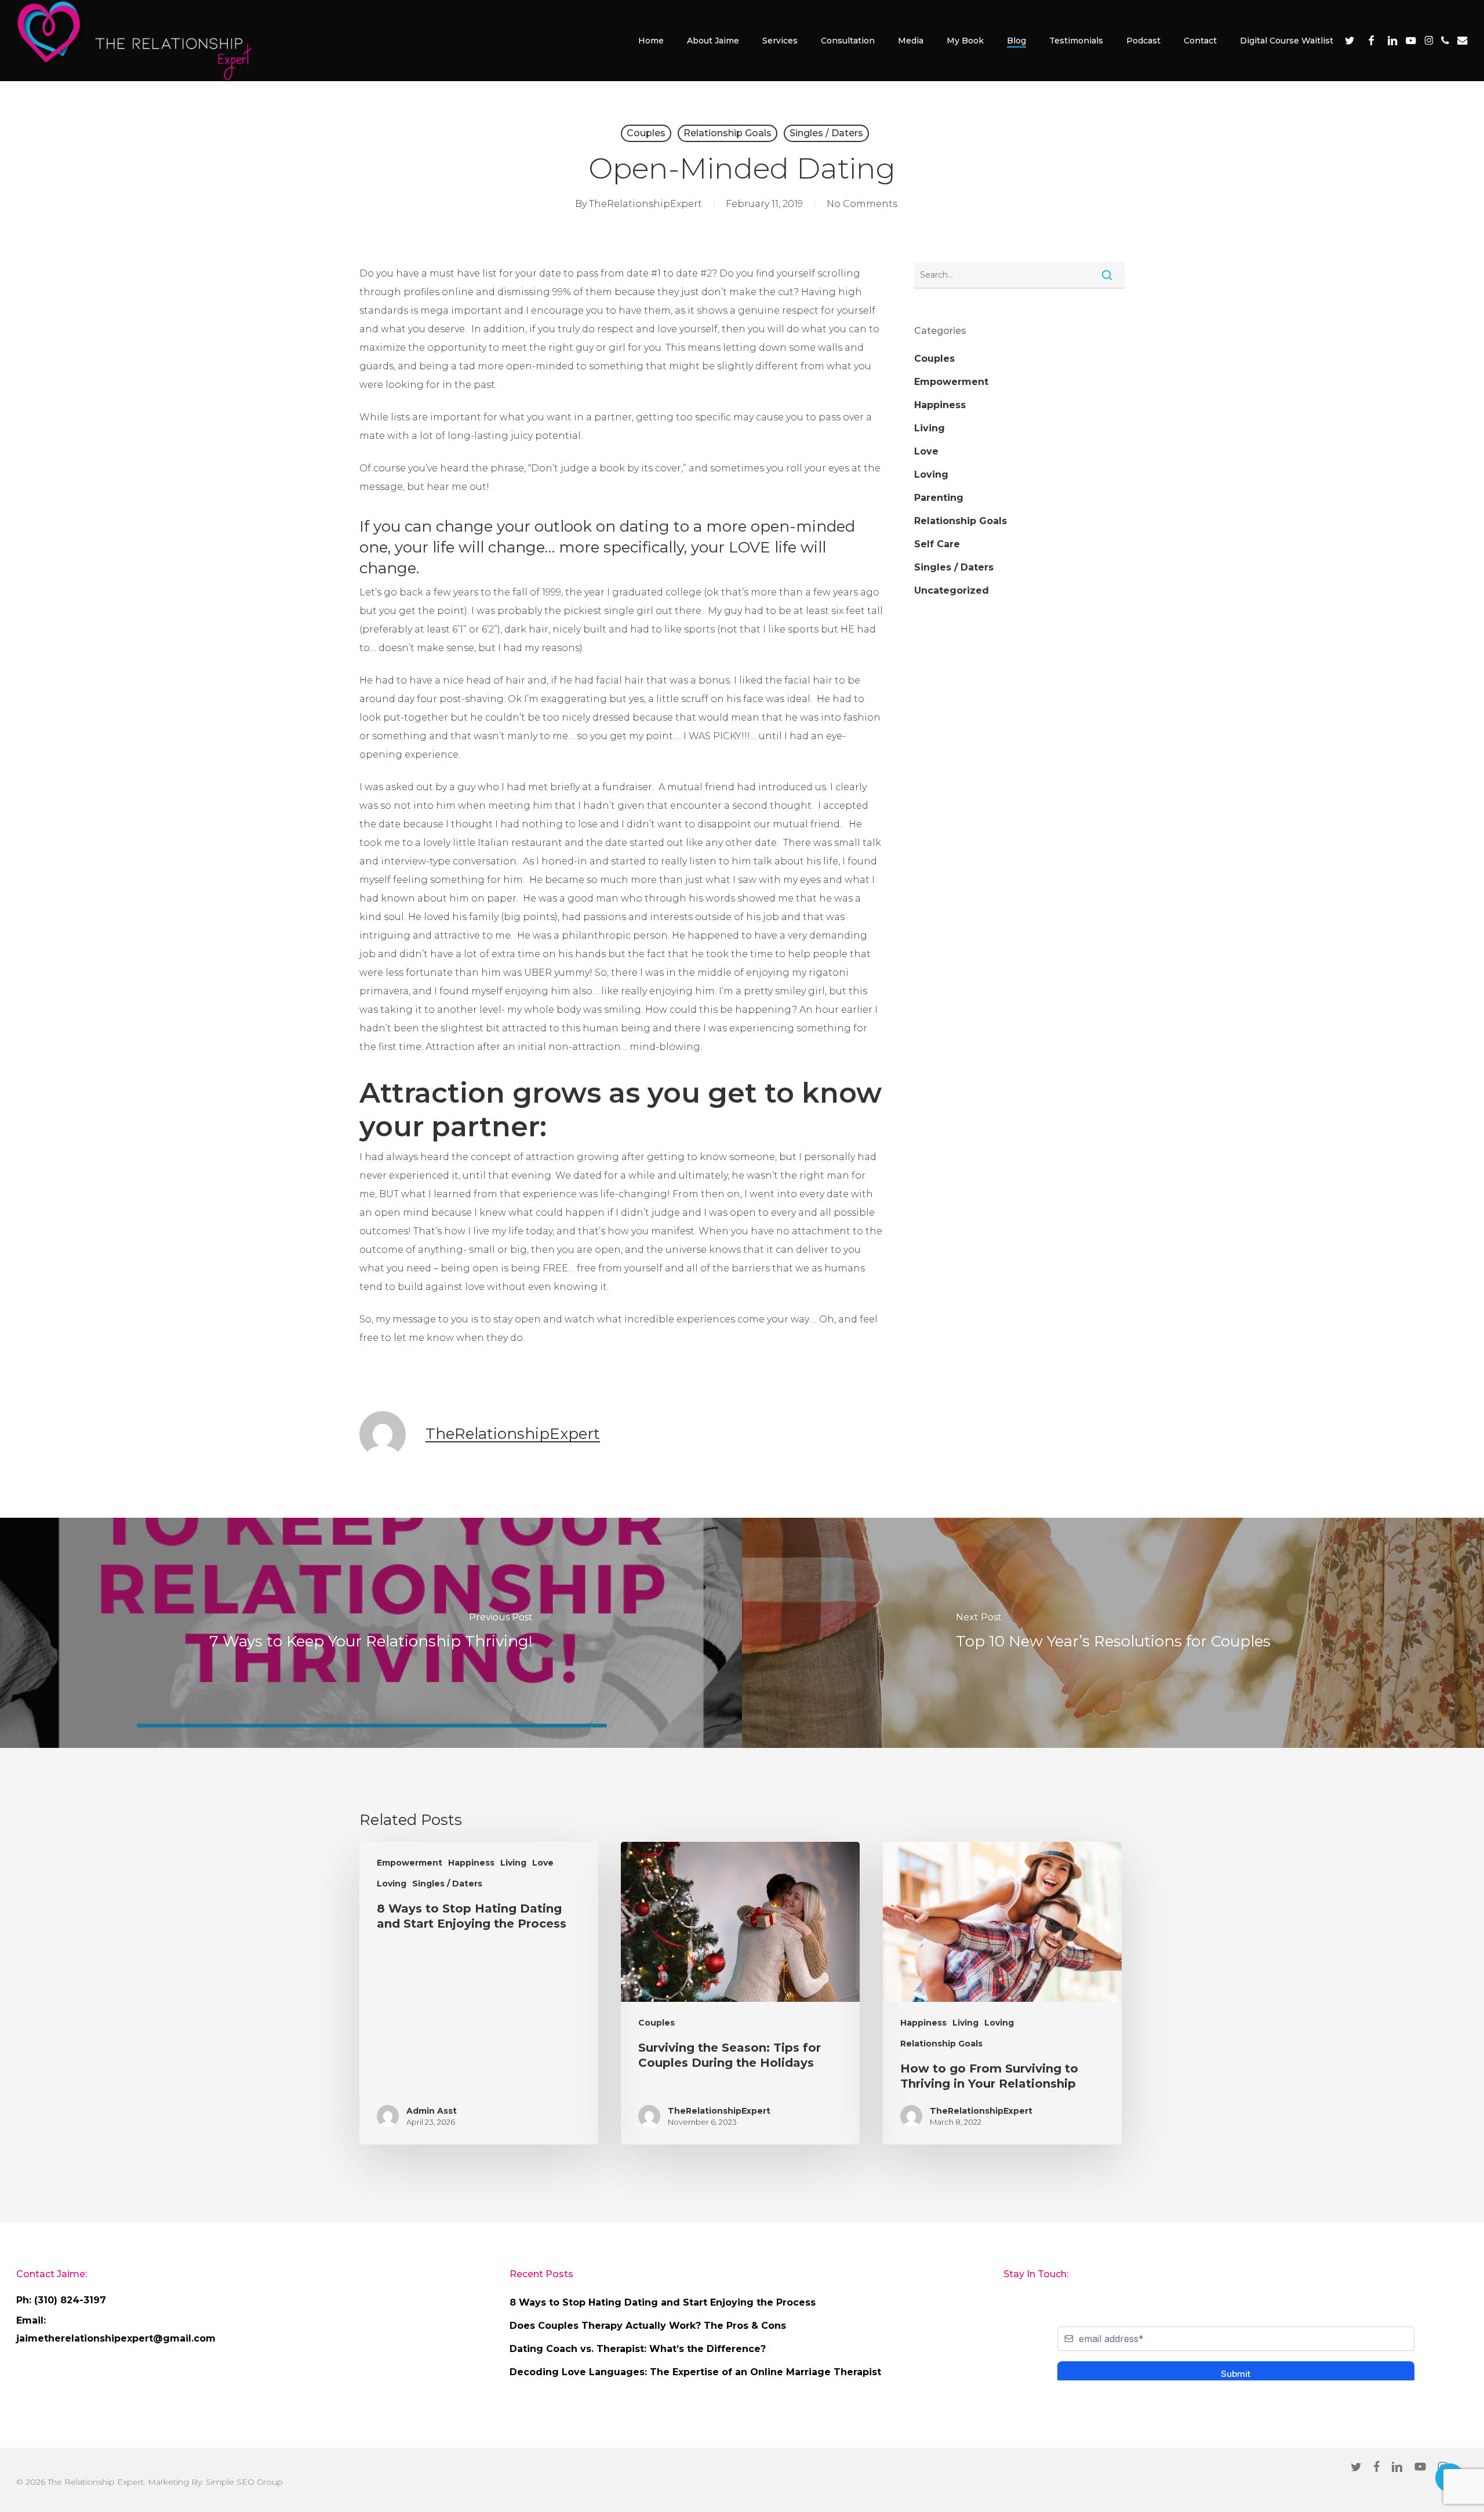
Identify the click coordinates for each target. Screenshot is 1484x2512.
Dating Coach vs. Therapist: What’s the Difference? (638, 2349)
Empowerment (951, 382)
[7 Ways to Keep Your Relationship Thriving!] (371, 1633)
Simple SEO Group (244, 2482)
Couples (646, 133)
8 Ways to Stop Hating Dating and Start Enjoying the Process (663, 2302)
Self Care (937, 544)
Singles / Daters (826, 133)
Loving (931, 475)
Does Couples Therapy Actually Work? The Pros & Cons (648, 2326)
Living (930, 428)
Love (926, 451)
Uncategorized (952, 590)
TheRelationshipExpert (645, 204)
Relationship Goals (728, 133)
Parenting (939, 498)
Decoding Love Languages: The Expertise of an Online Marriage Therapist (695, 2372)
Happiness (940, 405)
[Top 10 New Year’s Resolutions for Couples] (1113, 1633)
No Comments (862, 204)
